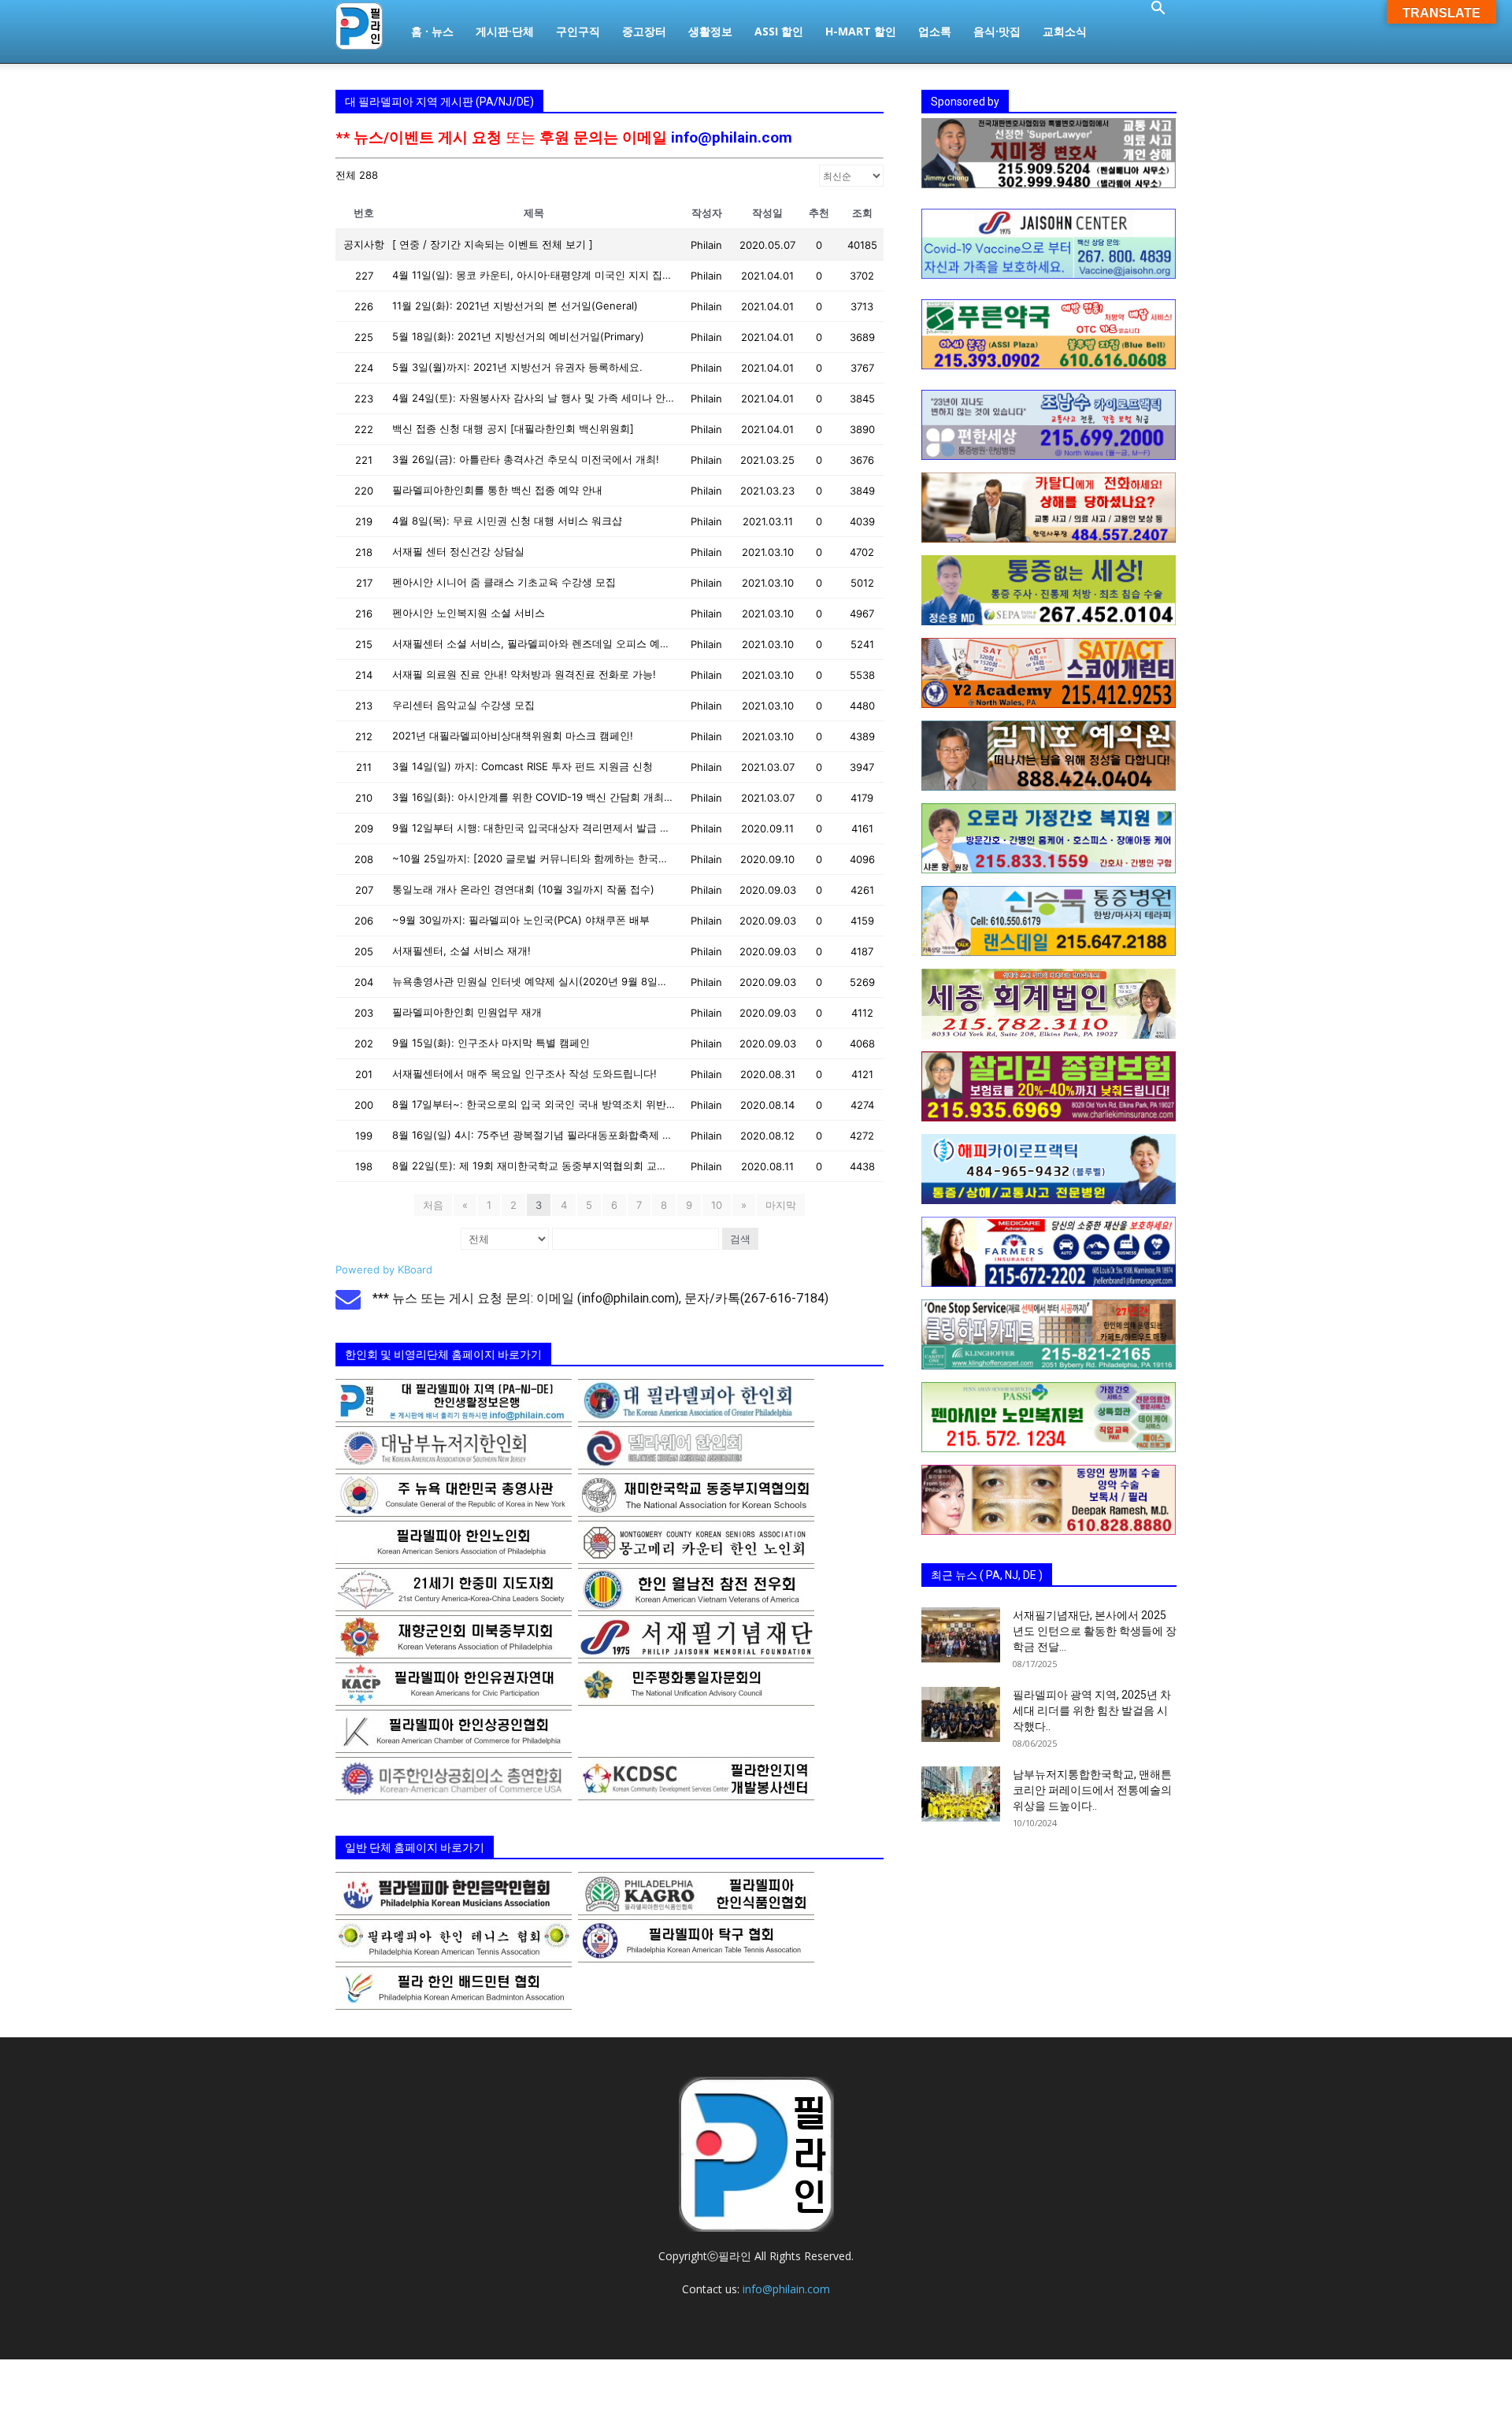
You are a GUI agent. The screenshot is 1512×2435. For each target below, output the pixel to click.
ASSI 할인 (779, 31)
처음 (433, 1205)
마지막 (781, 1205)
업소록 (935, 31)
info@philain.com (732, 137)
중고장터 (644, 31)
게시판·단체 (505, 31)
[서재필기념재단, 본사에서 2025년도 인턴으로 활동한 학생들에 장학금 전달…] (961, 1635)
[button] (1158, 10)
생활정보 (710, 31)
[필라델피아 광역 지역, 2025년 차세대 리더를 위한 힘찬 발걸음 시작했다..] (961, 1714)
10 (717, 1205)
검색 (740, 1239)
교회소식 (1065, 31)
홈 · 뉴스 (432, 31)
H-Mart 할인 (861, 31)
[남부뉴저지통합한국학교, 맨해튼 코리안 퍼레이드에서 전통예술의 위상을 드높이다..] (961, 1794)
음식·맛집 (997, 31)
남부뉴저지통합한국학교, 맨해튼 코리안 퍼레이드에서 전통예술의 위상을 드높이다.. (1092, 1790)
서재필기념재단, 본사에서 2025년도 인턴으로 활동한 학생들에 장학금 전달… (1095, 1631)
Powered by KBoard (384, 1269)
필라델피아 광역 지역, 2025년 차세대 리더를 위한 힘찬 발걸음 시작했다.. (1092, 1710)
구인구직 (578, 31)
